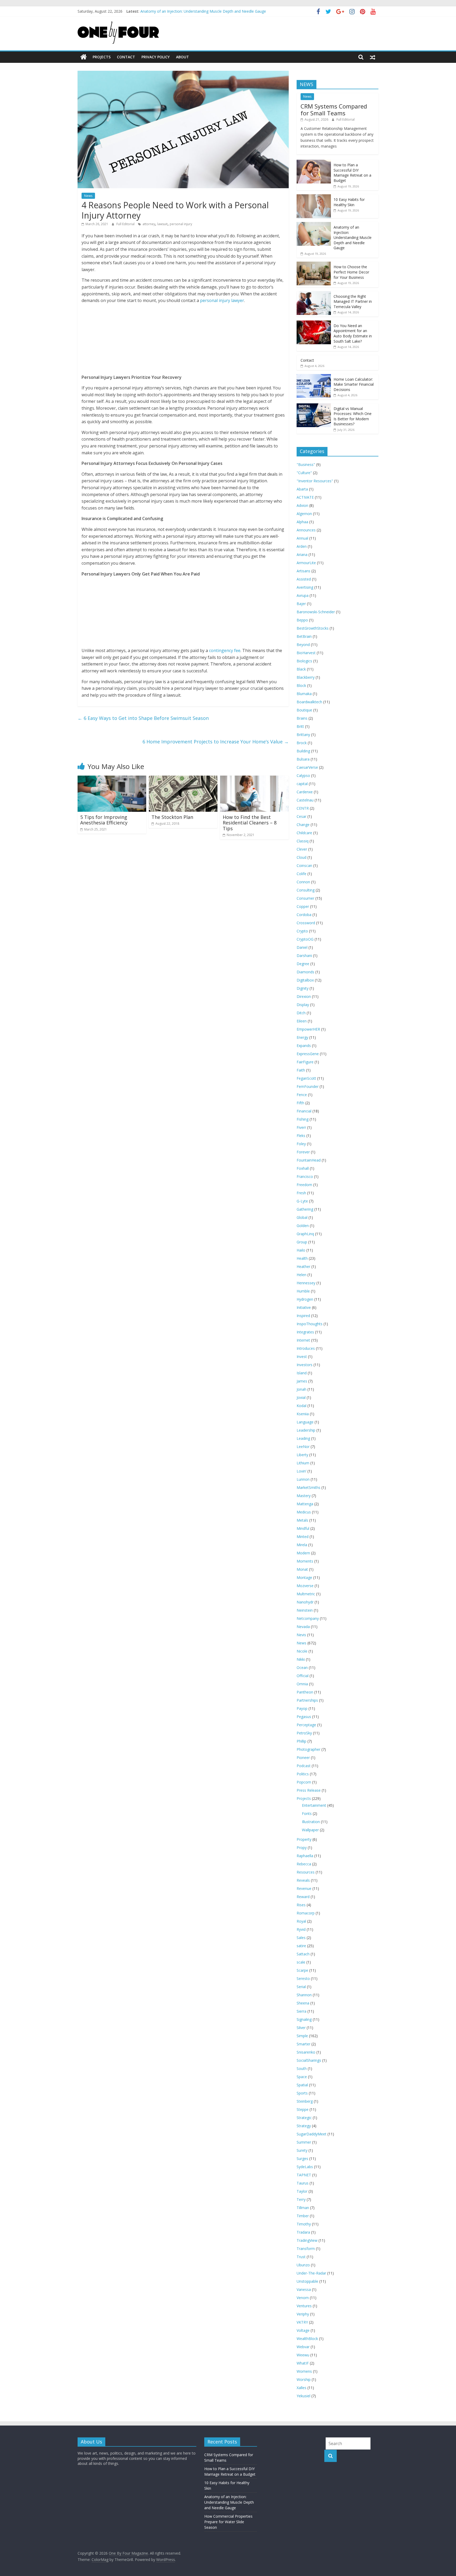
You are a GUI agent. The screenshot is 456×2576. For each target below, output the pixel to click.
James (302, 1381)
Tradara (303, 2232)
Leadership (306, 1430)
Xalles (301, 2388)
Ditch (301, 1013)
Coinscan (304, 865)
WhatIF (303, 2363)
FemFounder (308, 1086)
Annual (302, 538)
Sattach (303, 1954)
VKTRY (302, 2322)
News (88, 196)
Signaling (304, 2019)
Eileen (302, 1021)
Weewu (303, 2355)
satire (301, 1946)
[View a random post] (373, 57)
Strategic (304, 2118)
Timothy (304, 2224)
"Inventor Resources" (315, 481)
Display (303, 1005)
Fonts (307, 1813)
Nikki (301, 1659)
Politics (303, 1774)
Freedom (304, 1185)
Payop (302, 1708)
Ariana (302, 555)
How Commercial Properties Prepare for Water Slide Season (228, 2522)
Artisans (303, 571)
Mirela (302, 1545)
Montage (304, 1577)
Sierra (301, 2011)
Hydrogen (305, 1299)
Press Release (309, 1790)
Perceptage (306, 1725)
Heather (303, 1266)
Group (302, 1242)
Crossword (306, 923)
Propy (302, 1848)
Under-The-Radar (311, 2273)
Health (302, 1258)
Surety (302, 2150)
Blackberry (306, 677)
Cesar (301, 816)
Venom (303, 2298)
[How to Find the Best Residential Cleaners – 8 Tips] (254, 779)
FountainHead (309, 1160)
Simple (302, 2036)
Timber (303, 2216)
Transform (306, 2249)
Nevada (303, 1627)
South (302, 2068)
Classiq (303, 841)
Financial (304, 1111)
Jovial (301, 1397)
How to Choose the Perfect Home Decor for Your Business (351, 272)
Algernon (304, 514)
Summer (304, 2142)
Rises (301, 1905)
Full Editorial (126, 224)
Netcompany (308, 1618)
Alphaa (302, 522)
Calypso (303, 775)
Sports (302, 2093)
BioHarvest (306, 653)
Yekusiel (303, 2396)
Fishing (303, 1119)
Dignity (303, 988)
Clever (302, 849)
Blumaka (304, 694)
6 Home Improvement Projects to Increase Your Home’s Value (216, 742)
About (182, 57)
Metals (302, 1520)
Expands (304, 1046)
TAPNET (304, 2175)
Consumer (305, 898)
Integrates (305, 1332)
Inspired (303, 1316)
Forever (303, 1152)
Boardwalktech (309, 702)
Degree (303, 964)
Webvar (303, 2347)
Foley (301, 1144)
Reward (303, 1897)
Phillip (301, 1741)
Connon (303, 882)
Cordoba (304, 915)
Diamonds (305, 972)
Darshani (304, 956)
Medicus (304, 1512)
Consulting (306, 890)
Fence (302, 1095)
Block (301, 685)
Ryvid (301, 1929)
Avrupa (303, 595)
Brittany (303, 735)
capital (302, 784)
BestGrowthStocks (313, 628)
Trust (301, 2257)
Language (305, 1422)
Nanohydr (305, 1602)
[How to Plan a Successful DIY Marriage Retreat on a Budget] (314, 162)
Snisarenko (306, 2052)
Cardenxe (305, 792)
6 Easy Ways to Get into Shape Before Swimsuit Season (143, 718)
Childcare (304, 833)
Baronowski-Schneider (316, 612)
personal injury (181, 224)
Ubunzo (303, 2265)
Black (301, 669)
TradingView (307, 2240)
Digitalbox (305, 980)
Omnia (302, 1684)
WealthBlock (307, 2339)
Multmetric (306, 1594)
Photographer (308, 1749)
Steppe (303, 2109)
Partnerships (307, 1700)
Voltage (303, 2330)
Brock (302, 743)
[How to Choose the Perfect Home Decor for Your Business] (314, 264)
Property (304, 1839)
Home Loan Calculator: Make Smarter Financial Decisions (354, 384)
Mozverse (305, 1586)
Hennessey (306, 1283)
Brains (302, 718)
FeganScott (306, 1078)
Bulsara (303, 759)
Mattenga (305, 1504)
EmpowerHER (308, 1029)
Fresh (301, 1193)
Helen (301, 1275)
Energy (302, 1037)
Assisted (304, 579)
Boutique (304, 710)
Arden (302, 546)
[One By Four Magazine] (84, 57)
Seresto (303, 1978)
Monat (302, 1569)
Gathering (305, 1209)
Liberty (302, 1455)
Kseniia (303, 1414)
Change (303, 825)
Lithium (303, 1463)
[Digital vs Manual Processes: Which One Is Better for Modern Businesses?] (314, 406)
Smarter (303, 2044)
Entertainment (314, 1805)
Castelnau (305, 800)
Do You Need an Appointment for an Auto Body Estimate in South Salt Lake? (353, 333)
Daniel (302, 947)
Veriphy (303, 2314)
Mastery (304, 1496)
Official (303, 1676)
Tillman (303, 2208)
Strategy (304, 2126)
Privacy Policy (156, 57)
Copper (303, 906)
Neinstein (305, 1610)
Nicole (302, 1651)
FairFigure (305, 1062)
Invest (302, 1357)
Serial (301, 1987)
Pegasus (304, 1717)
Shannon (304, 1995)
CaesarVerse (307, 767)
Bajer (301, 604)
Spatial (302, 2085)
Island (302, 1373)
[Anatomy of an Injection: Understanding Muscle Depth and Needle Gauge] (314, 225)
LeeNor (303, 1447)
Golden (303, 1226)
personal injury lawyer (222, 300)
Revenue (304, 1888)
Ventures (304, 2306)
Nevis (301, 1635)
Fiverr (301, 1127)
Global (302, 1217)
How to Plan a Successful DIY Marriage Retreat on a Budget (352, 173)
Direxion (304, 996)
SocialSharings (309, 2060)
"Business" (306, 464)
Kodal (301, 1406)
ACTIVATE (305, 497)
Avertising (305, 587)
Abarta (302, 489)
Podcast (304, 1766)
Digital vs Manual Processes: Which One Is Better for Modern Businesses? (353, 416)
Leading (303, 1438)
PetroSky (304, 1733)
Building (303, 751)
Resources (306, 1872)
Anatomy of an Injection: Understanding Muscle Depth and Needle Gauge (353, 237)
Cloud (301, 857)
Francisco (305, 1176)
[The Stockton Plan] (183, 779)
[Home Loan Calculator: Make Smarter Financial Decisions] (314, 377)
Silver (301, 2028)
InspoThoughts (310, 1324)
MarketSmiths (308, 1487)
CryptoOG (305, 939)
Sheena (303, 2003)
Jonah (301, 1389)
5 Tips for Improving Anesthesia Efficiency (104, 820)
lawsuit (162, 224)
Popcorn (304, 1782)
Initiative (304, 1307)
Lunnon (303, 1479)
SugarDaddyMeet (312, 2134)
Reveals (303, 1880)
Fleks (301, 1136)
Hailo (301, 1250)
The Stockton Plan (172, 817)
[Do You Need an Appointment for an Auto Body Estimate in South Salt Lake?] (314, 323)
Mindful (303, 1528)
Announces (306, 530)
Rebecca (304, 1864)
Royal (301, 1921)
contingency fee (224, 650)
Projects (102, 57)
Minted (303, 1537)
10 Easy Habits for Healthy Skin (167, 11)
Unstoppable (307, 2281)
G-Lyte (302, 1201)
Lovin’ (301, 1471)
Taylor (302, 2191)
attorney (149, 224)
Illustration (311, 1822)
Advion (302, 505)
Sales (301, 1938)
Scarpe (302, 1970)
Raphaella (305, 1856)
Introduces (306, 1348)
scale (301, 1962)
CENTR (303, 808)
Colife (301, 874)
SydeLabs (305, 2167)
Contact (126, 57)
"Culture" (304, 473)
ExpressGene (308, 1054)
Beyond (303, 645)
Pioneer (303, 1758)
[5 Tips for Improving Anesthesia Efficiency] (112, 779)
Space (302, 2077)
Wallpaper (310, 1830)
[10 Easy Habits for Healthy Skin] (314, 197)
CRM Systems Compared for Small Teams (334, 110)
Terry (301, 2199)
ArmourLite (306, 563)
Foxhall (303, 1168)
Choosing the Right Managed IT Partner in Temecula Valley (353, 301)
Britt (300, 726)
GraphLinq (305, 1234)
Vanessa (304, 2289)
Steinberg (305, 2101)
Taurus (303, 2183)
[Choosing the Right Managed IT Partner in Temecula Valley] (314, 294)
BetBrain (304, 636)
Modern (303, 1553)
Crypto (302, 931)
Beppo (302, 620)
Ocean (302, 1667)
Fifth (300, 1103)
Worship (304, 2379)
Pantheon (305, 1692)
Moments (305, 1561)
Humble (303, 1291)
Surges (302, 2159)
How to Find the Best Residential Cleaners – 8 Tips (250, 823)
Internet (303, 1340)
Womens (304, 2371)
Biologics (304, 661)
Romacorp (306, 1913)
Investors (305, 1365)
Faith (301, 1070)
